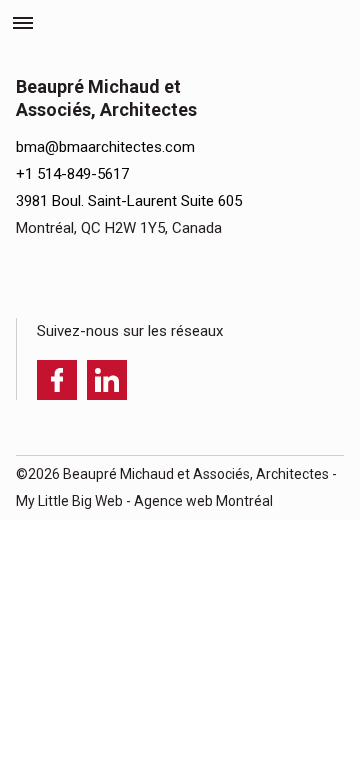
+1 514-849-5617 (72, 174)
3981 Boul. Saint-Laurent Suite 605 (129, 201)
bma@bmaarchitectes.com (105, 147)
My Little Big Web (69, 501)
